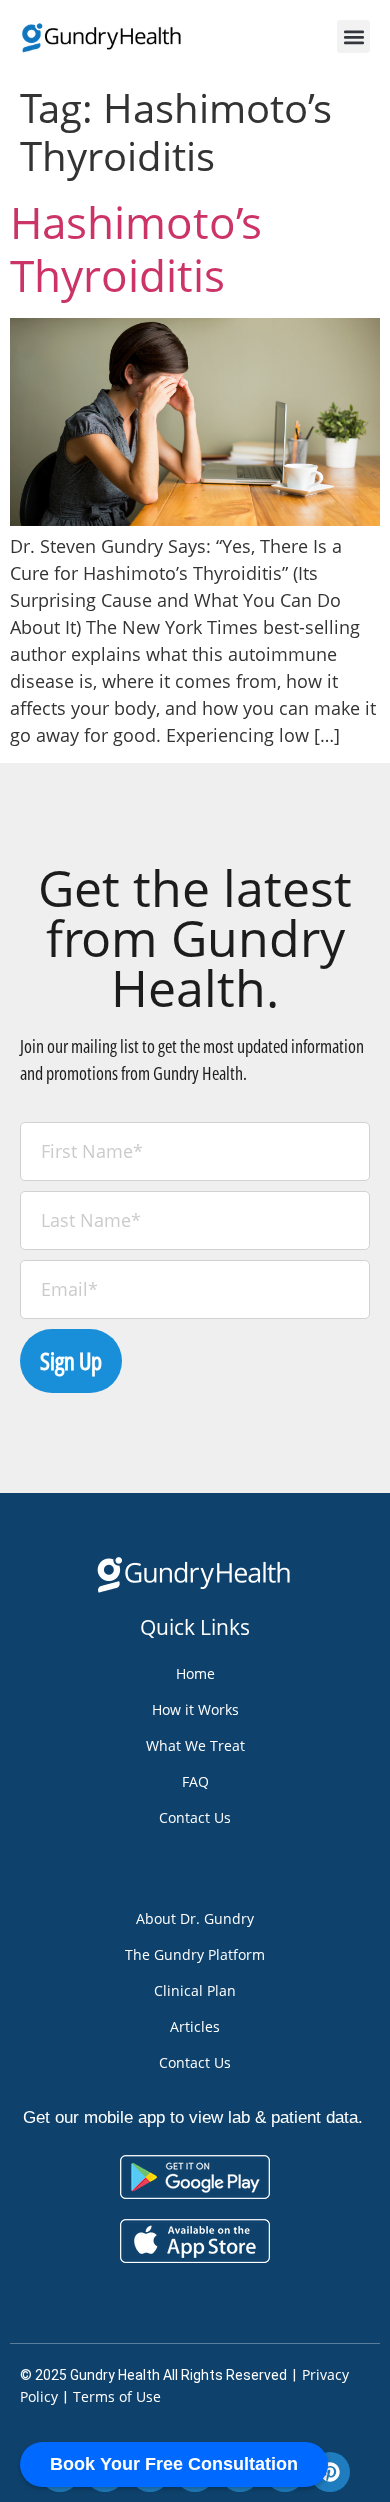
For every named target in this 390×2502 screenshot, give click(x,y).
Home (195, 1673)
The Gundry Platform (195, 1954)
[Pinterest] (330, 2472)
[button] (353, 36)
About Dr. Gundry (195, 1918)
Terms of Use (117, 2396)
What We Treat (195, 1745)
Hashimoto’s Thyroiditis (136, 248)
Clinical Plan (195, 1990)
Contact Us (195, 1817)
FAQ (195, 1781)
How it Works (195, 1709)
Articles (195, 2026)
